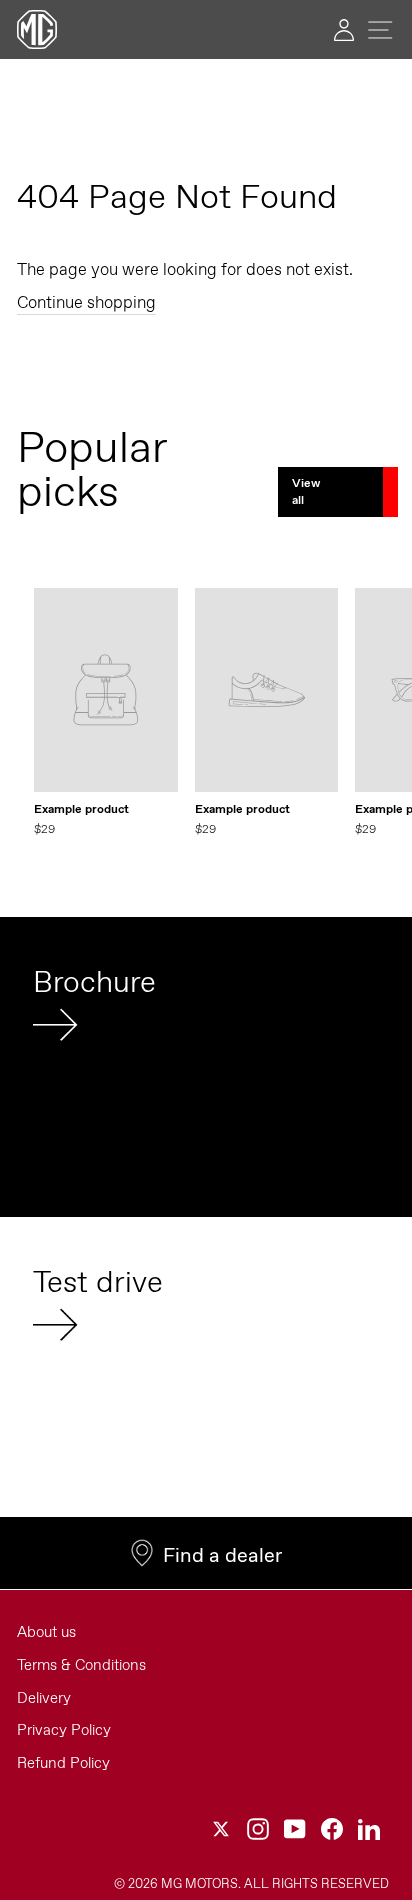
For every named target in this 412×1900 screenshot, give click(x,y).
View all (306, 491)
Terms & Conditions (81, 1665)
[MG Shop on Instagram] (258, 1828)
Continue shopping (86, 302)
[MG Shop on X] (221, 1828)
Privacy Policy (64, 1730)
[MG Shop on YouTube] (295, 1828)
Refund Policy (63, 1763)
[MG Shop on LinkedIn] (369, 1828)
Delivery (44, 1698)
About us (46, 1632)
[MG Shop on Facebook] (332, 1828)
